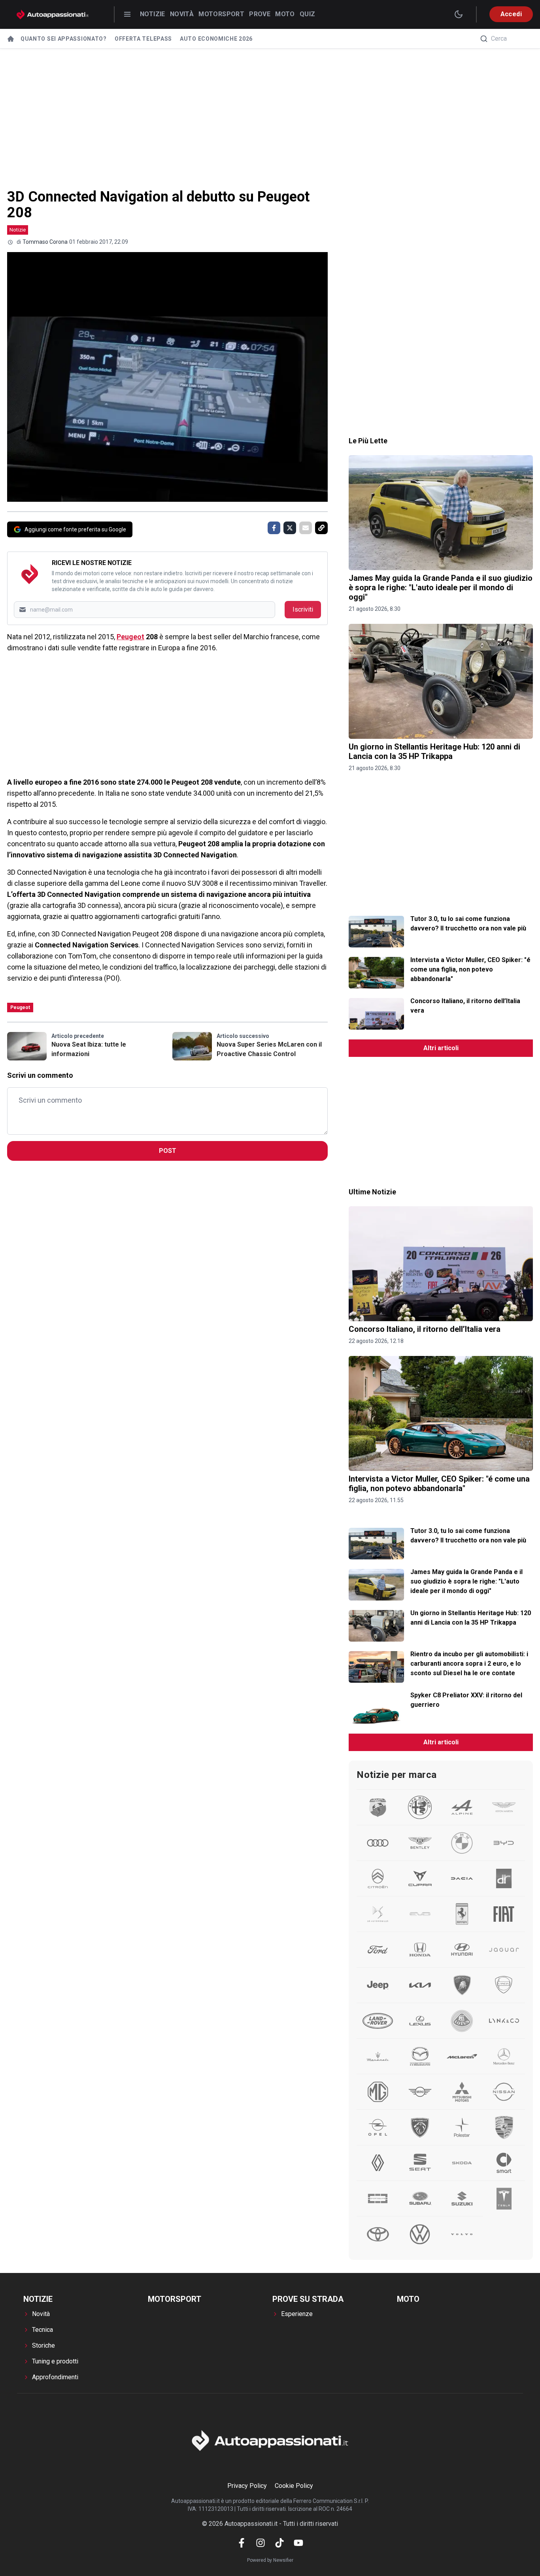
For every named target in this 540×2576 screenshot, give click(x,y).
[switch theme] (459, 14)
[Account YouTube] (298, 2543)
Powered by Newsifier (270, 2560)
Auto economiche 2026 (216, 39)
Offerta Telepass (143, 39)
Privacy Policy (247, 2486)
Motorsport (221, 14)
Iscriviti (303, 609)
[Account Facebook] (242, 2543)
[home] (11, 39)
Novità (182, 14)
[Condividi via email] (306, 528)
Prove (260, 14)
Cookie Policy (294, 2486)
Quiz (308, 14)
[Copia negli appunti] (321, 528)
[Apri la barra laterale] (127, 14)
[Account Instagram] (261, 2543)
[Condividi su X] (290, 528)
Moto (285, 14)
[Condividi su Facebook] (274, 528)
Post (168, 1151)
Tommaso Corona (45, 242)
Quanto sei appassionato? (64, 39)
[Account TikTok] (279, 2543)
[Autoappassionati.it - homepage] (53, 14)
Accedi (511, 14)
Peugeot (130, 637)
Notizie (153, 14)
